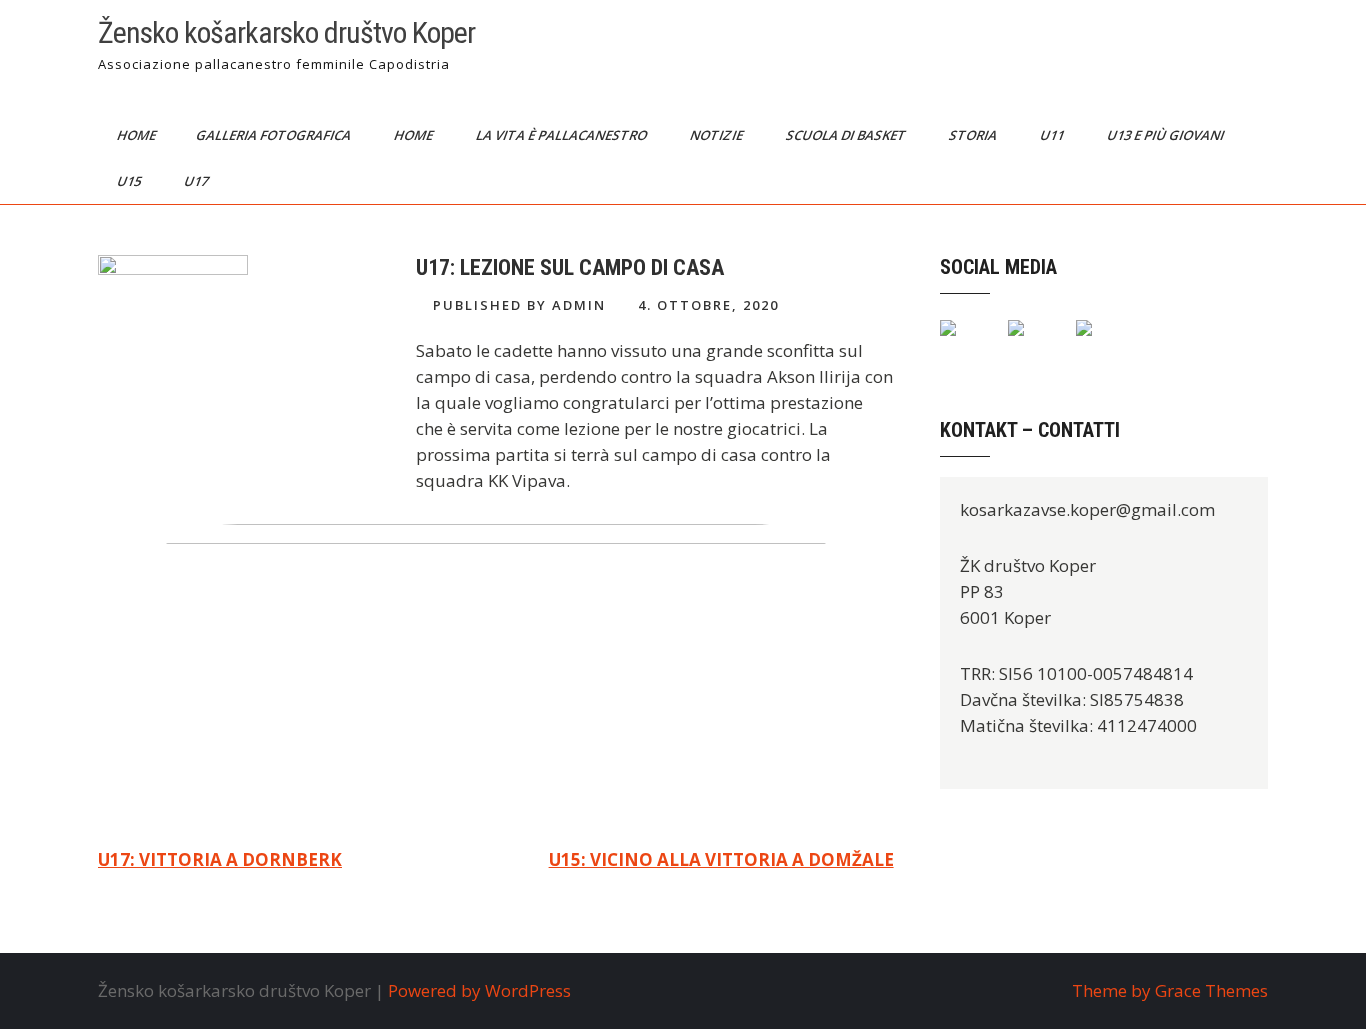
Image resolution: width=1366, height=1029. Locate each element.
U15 (130, 181)
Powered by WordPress (479, 990)
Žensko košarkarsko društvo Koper (286, 32)
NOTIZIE (718, 135)
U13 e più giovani (1167, 135)
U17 (197, 181)
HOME (415, 135)
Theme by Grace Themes (1170, 990)
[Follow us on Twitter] (1032, 344)
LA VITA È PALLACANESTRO (563, 135)
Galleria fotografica (275, 135)
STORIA (974, 135)
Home (138, 135)
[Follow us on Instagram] (1100, 344)
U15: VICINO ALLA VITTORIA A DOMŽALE (721, 859)
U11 (1053, 135)
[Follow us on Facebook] (964, 344)
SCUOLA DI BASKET (847, 135)
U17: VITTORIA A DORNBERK (220, 859)
